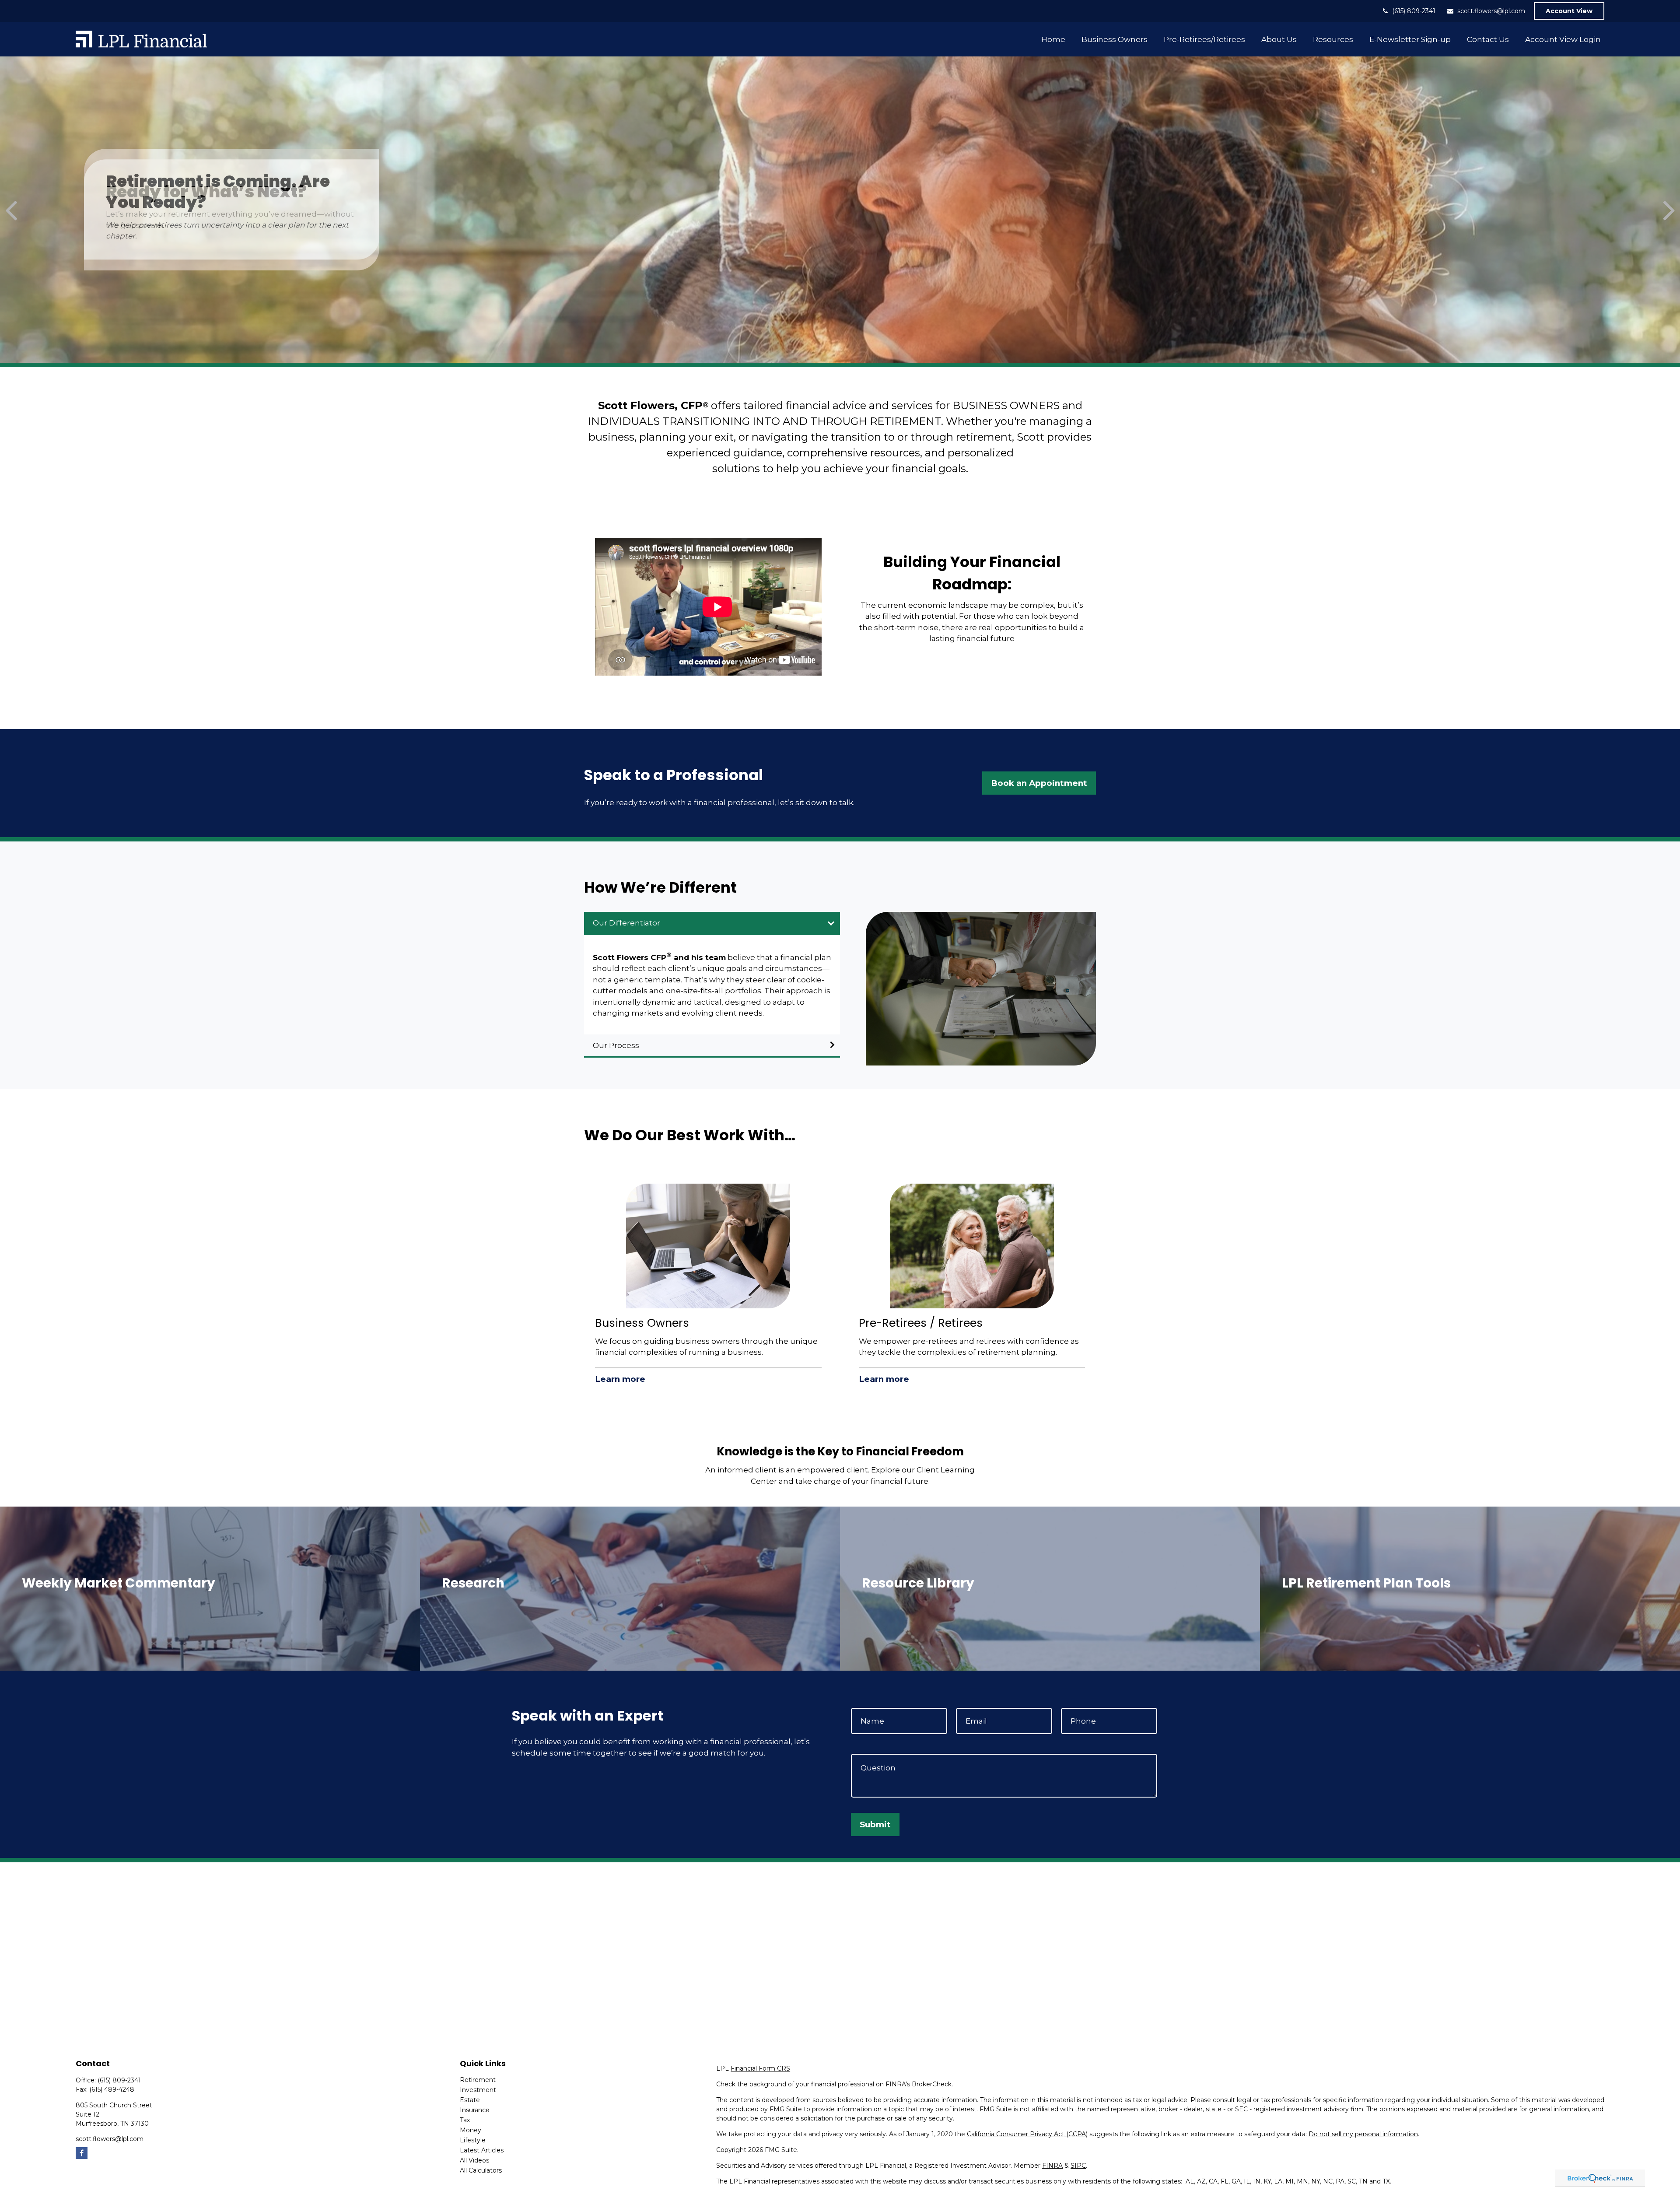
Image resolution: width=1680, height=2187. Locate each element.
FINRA (1052, 2166)
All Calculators (481, 2170)
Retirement (478, 2080)
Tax (465, 2120)
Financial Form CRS (760, 2068)
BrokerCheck (932, 2084)
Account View (1569, 11)
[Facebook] (82, 2153)
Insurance (475, 2110)
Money (471, 2130)
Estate (470, 2100)
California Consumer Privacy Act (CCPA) (1027, 2134)
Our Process (616, 1045)
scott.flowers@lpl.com (1491, 11)
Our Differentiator (626, 923)
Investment (478, 2090)
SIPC (1078, 2166)
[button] (1053, 39)
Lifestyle (473, 2140)
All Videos (474, 2160)
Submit (875, 1824)
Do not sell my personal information (1363, 2134)
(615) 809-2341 (1414, 11)
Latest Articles (482, 2150)
